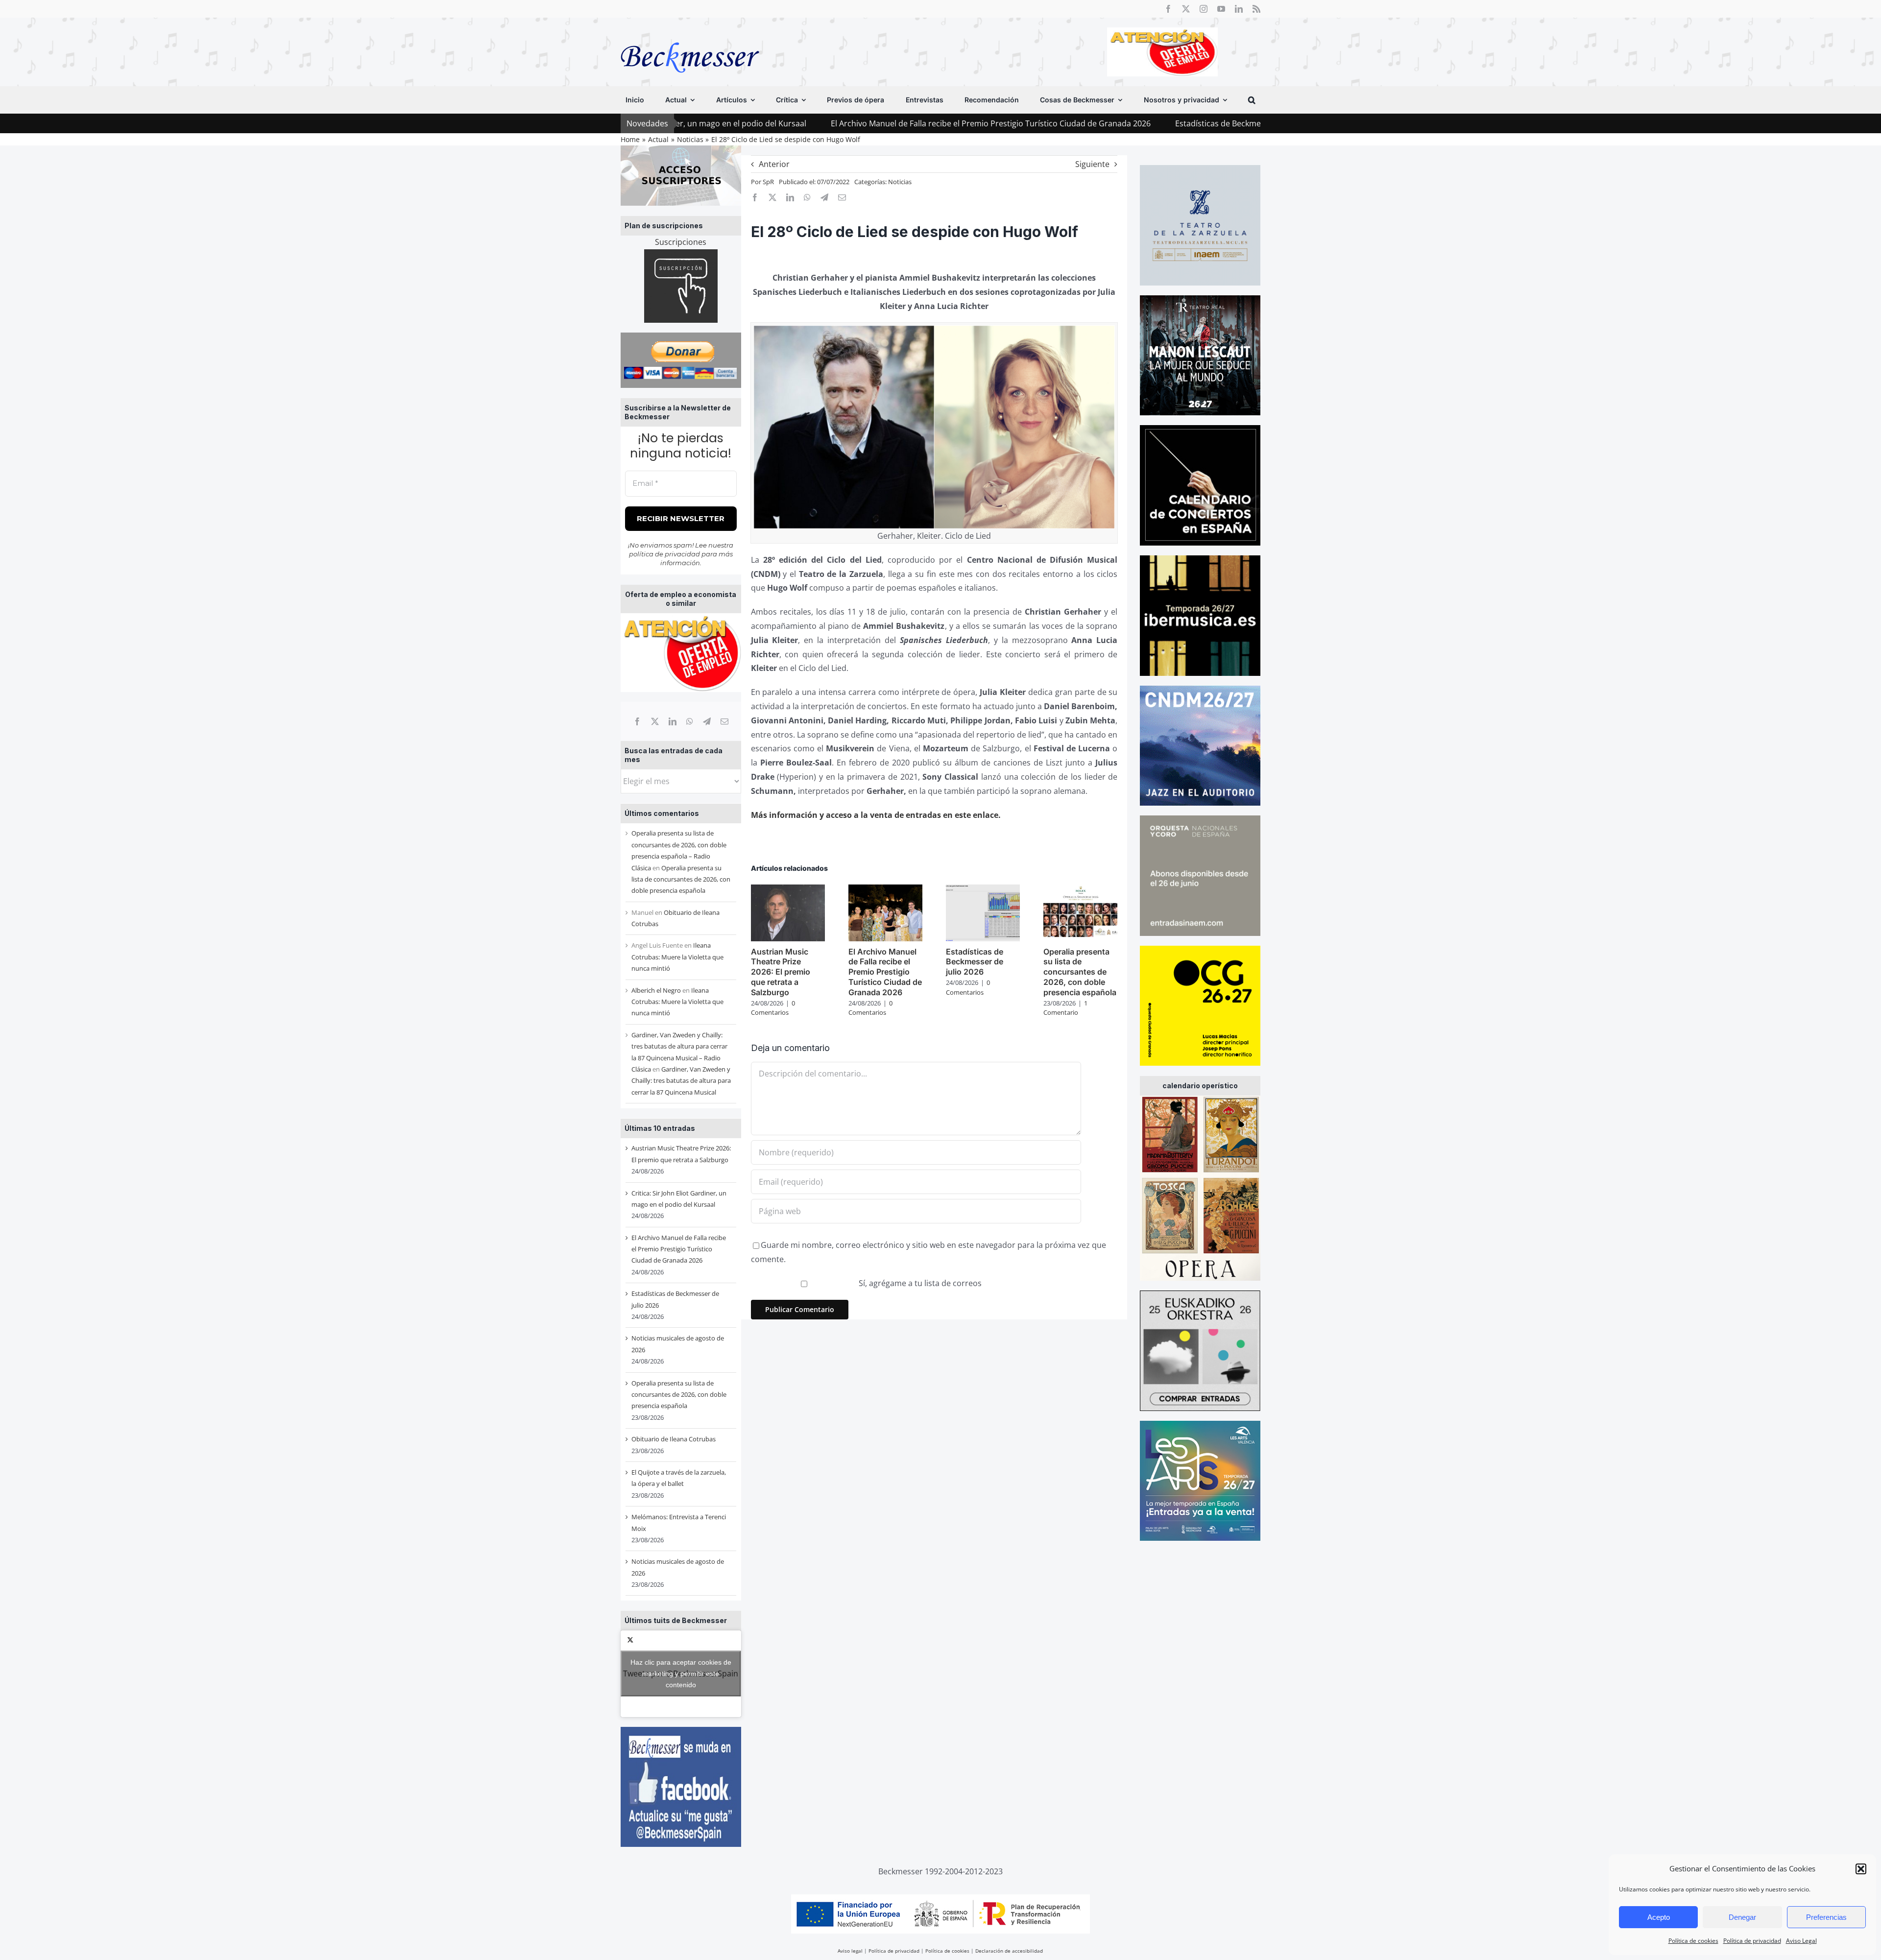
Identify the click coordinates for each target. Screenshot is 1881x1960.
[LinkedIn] (673, 721)
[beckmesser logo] (690, 35)
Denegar (1742, 1917)
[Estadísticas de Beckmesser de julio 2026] (983, 890)
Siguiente (1092, 164)
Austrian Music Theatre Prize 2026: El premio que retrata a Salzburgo (781, 972)
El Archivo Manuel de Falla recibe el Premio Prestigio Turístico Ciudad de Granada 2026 (829, 123)
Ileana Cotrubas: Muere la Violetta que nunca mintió (677, 957)
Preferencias (1826, 1917)
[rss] (1256, 9)
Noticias (900, 182)
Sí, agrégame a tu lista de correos (919, 1283)
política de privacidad (664, 554)
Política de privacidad (1752, 1941)
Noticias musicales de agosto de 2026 (1257, 123)
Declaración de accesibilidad (1009, 1951)
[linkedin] (1239, 9)
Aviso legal (850, 1951)
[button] (1861, 1869)
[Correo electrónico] (724, 721)
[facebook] (1168, 9)
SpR (768, 182)
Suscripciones (681, 242)
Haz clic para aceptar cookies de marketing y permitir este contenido (681, 1673)
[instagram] (1204, 9)
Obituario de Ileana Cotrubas (674, 1439)
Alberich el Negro (656, 990)
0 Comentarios (773, 1008)
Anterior (774, 164)
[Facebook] (637, 721)
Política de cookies (1693, 1941)
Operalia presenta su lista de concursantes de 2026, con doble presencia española (681, 879)
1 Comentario (1065, 1008)
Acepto (1659, 1917)
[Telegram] (707, 721)
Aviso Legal (1801, 1941)
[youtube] (1221, 9)
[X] (655, 721)
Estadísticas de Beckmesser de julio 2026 (1088, 123)
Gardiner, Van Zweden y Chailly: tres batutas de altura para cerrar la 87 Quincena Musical (681, 1081)
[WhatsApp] (690, 721)
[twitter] (1186, 9)
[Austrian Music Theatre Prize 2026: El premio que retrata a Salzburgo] (788, 890)
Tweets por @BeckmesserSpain (681, 1673)
